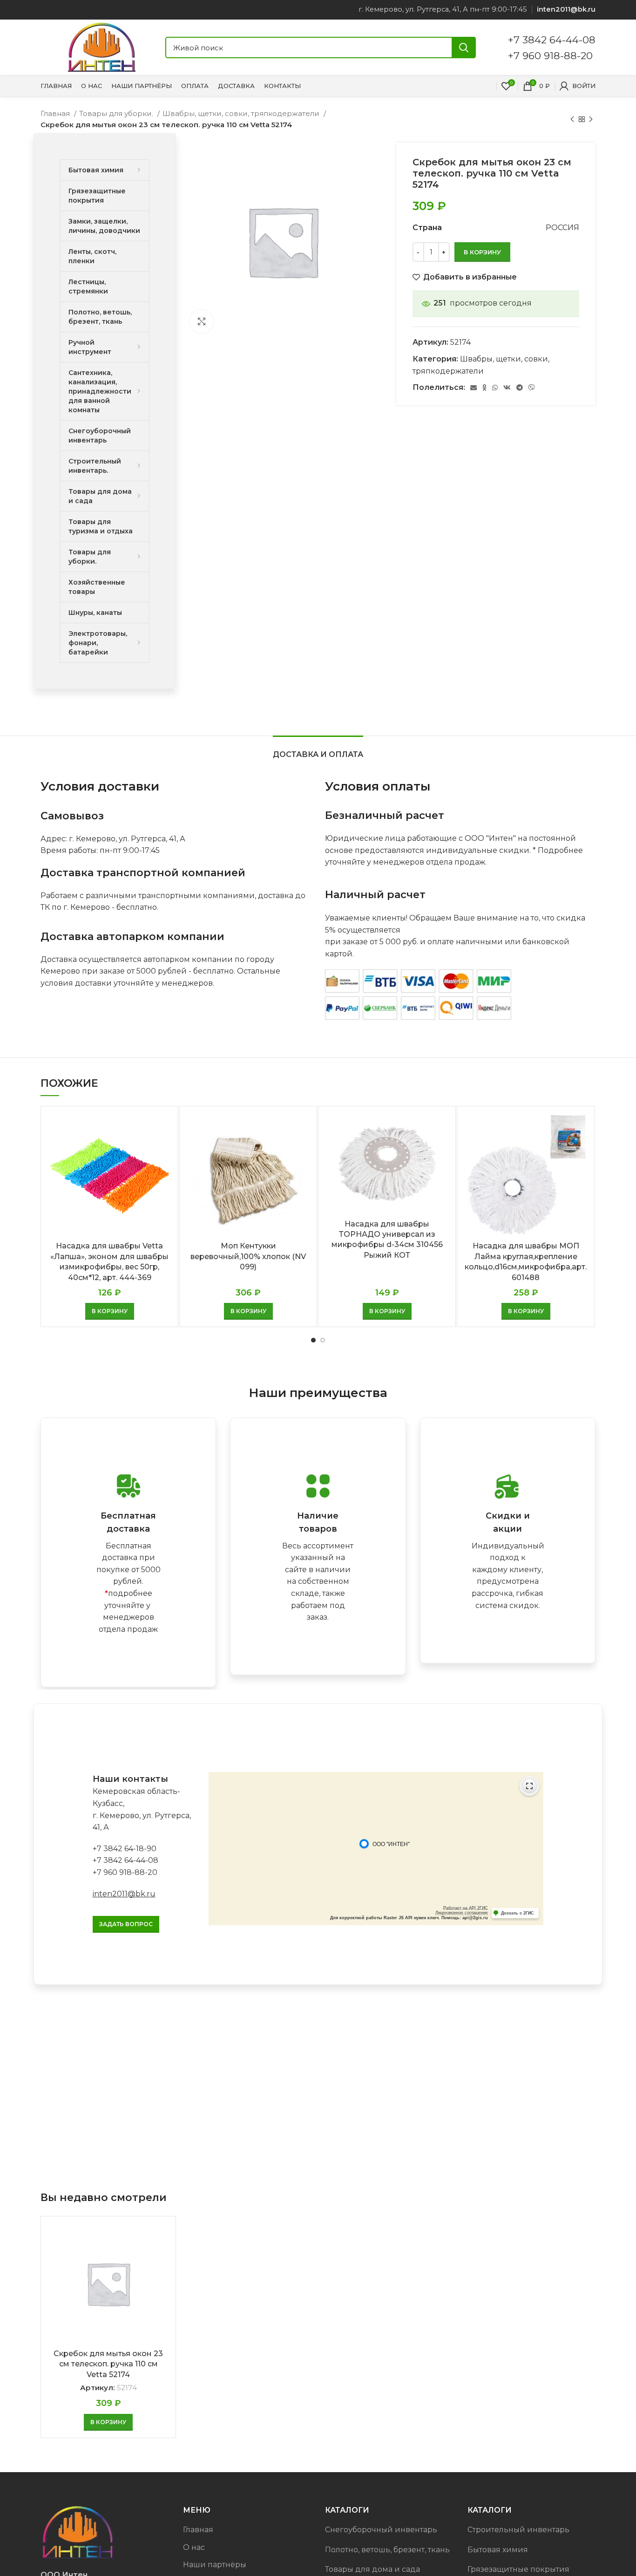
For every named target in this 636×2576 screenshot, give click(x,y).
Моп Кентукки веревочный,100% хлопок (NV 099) (248, 1256)
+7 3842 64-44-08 (552, 40)
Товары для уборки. (117, 113)
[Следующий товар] (591, 119)
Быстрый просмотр (164, 1128)
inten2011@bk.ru (124, 1894)
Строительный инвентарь (518, 2530)
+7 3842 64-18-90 (125, 1849)
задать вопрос (126, 1924)
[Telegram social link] (520, 388)
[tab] (318, 750)
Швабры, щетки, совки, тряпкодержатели (242, 113)
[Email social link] (474, 388)
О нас (194, 2547)
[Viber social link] (532, 388)
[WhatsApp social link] (495, 388)
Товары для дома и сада (372, 2569)
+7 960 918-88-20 (550, 55)
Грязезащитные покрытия (518, 2569)
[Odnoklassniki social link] (484, 388)
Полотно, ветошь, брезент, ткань (387, 2550)
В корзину (482, 252)
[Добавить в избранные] (164, 1149)
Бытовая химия (498, 2550)
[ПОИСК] (464, 48)
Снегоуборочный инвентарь (381, 2530)
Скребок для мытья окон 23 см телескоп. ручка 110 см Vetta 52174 (108, 2364)
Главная (56, 113)
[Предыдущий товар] (572, 119)
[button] (110, 1311)
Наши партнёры (215, 2565)
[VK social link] (507, 388)
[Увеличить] (202, 321)
